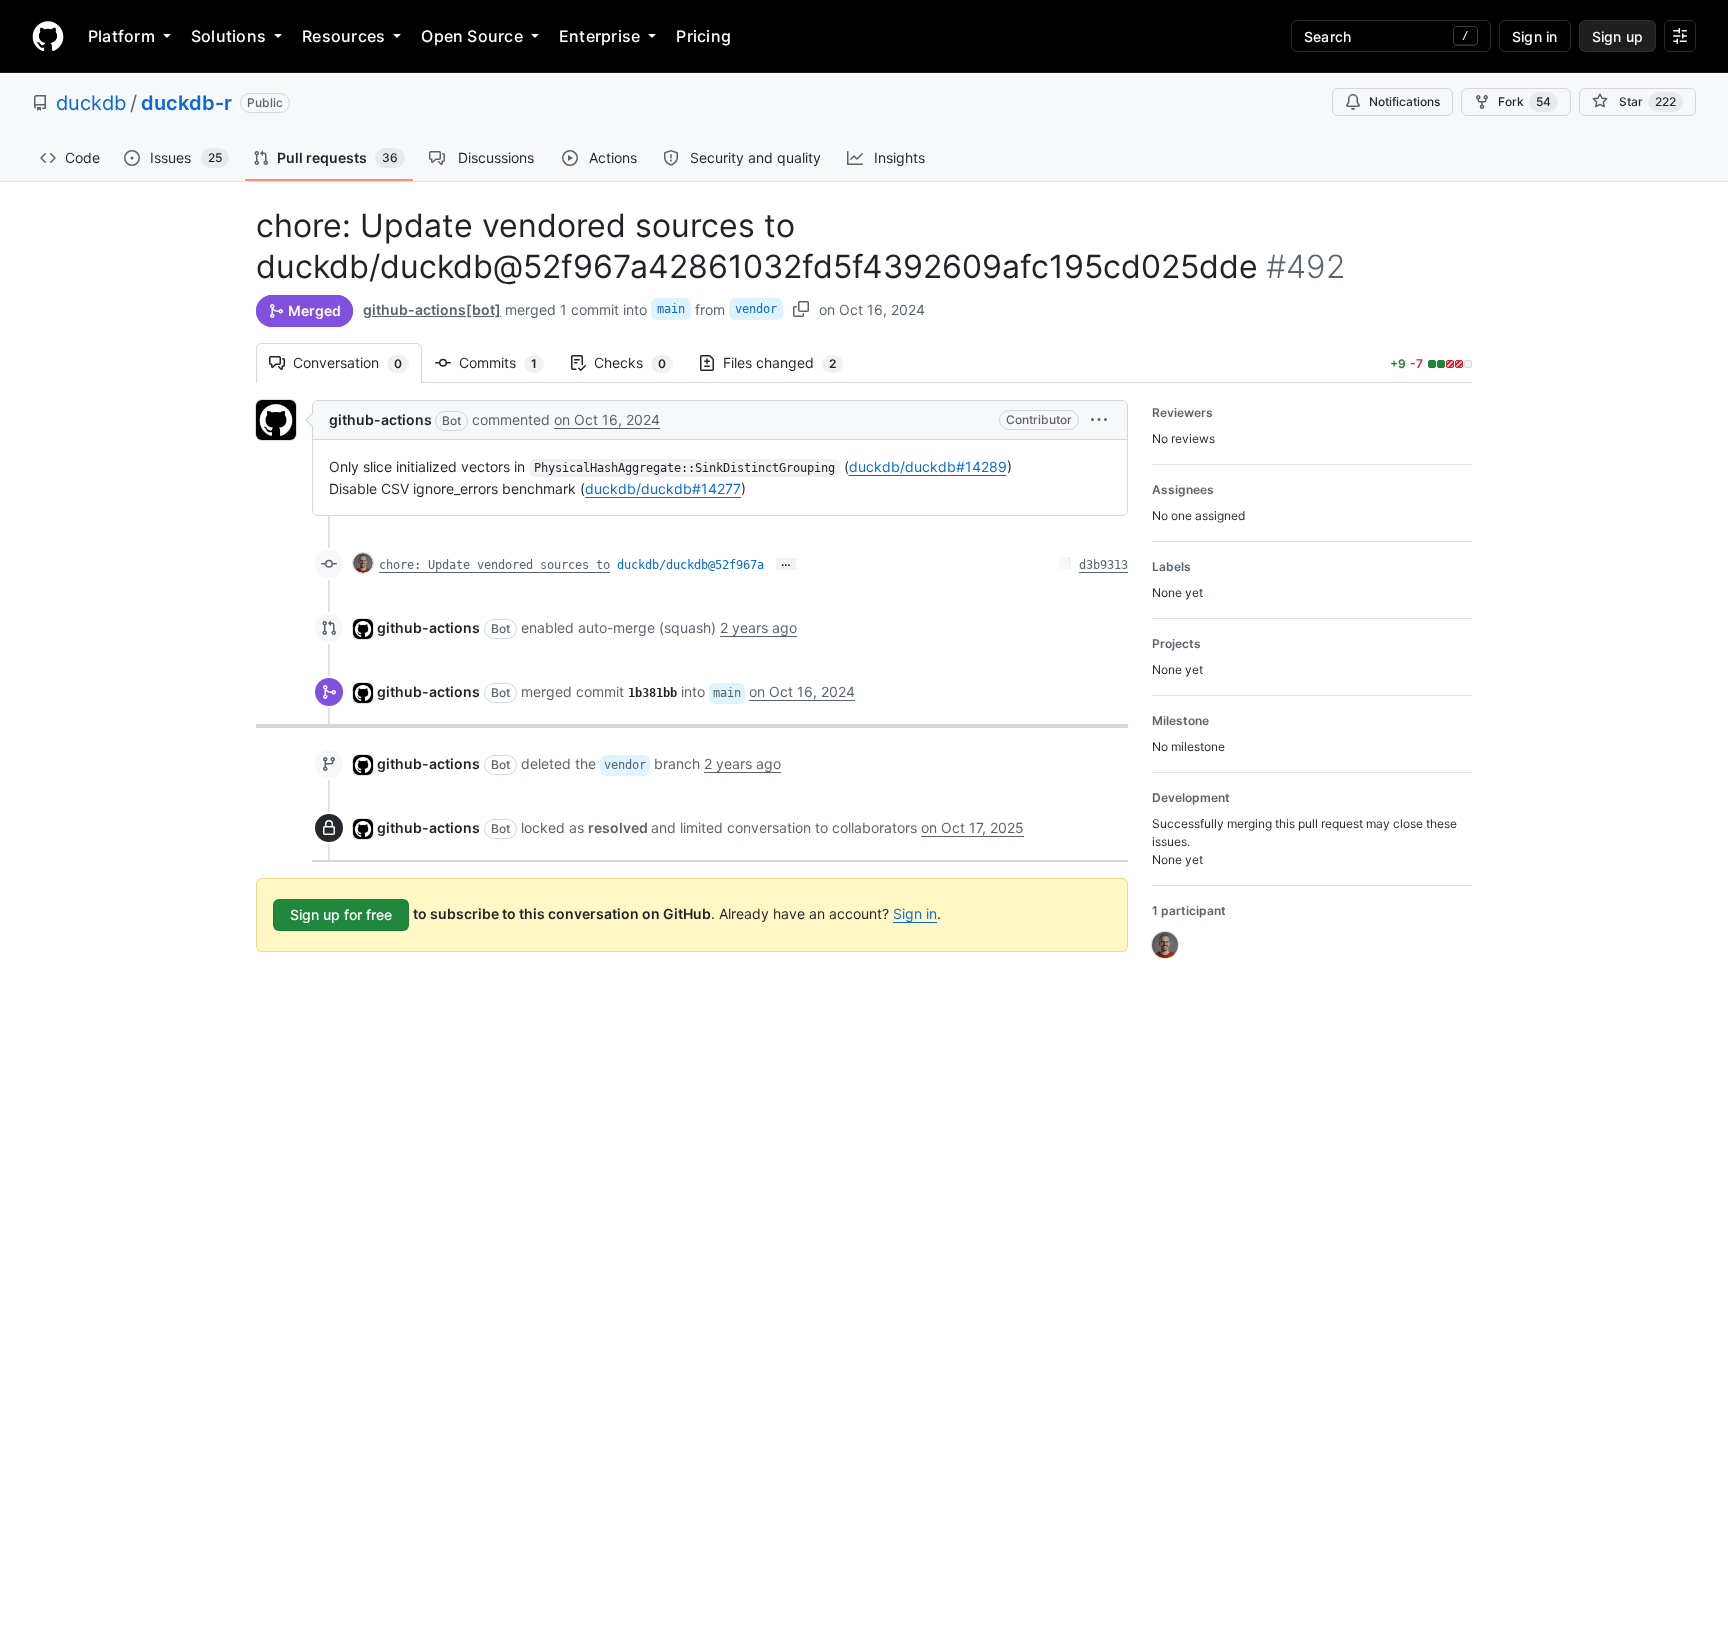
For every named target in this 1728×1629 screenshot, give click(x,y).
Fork (1524, 101)
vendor (756, 309)
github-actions (380, 419)
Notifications (1404, 101)
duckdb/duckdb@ (690, 565)
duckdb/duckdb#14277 (663, 488)
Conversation (357, 362)
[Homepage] (48, 36)
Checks (640, 362)
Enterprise (599, 36)
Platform (121, 36)
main (671, 309)
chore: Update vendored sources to (494, 565)
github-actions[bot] (432, 309)
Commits (508, 362)
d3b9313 (1103, 565)
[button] (1099, 419)
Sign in (915, 913)
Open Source (472, 36)
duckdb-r (186, 103)
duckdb (91, 103)
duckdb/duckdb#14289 (928, 466)
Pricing (703, 36)
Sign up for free (341, 914)
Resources (343, 36)
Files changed (789, 362)
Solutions (228, 36)
